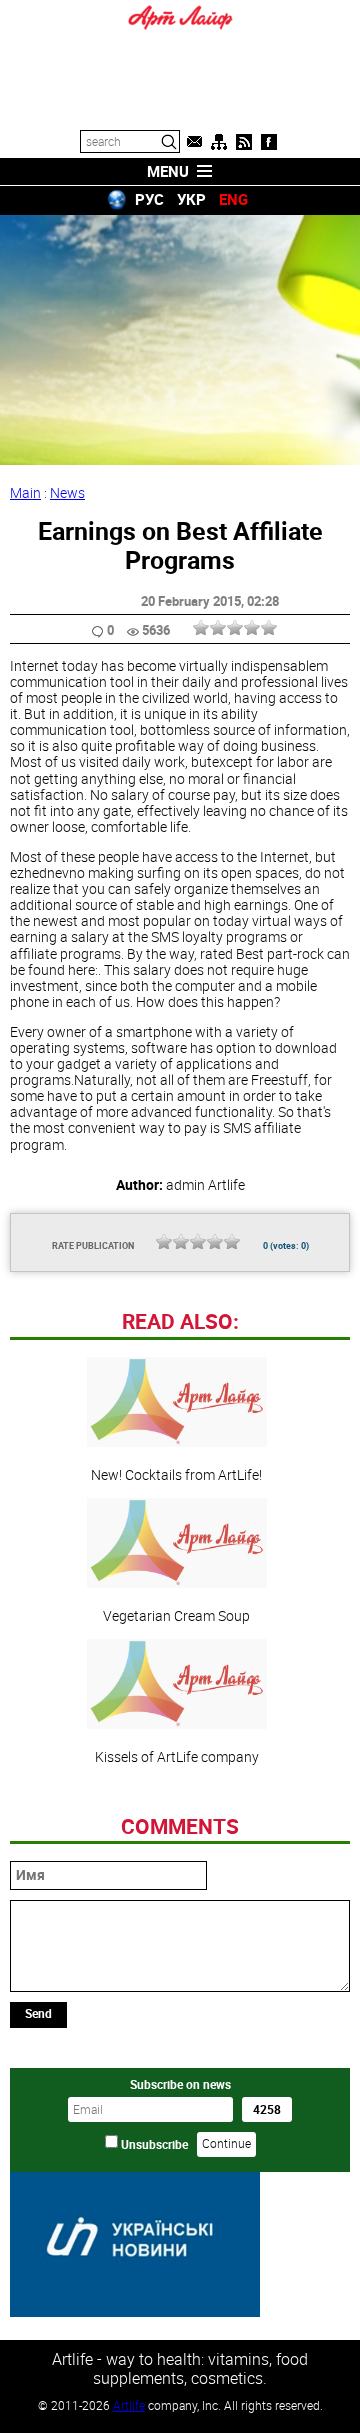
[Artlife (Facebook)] (269, 142)
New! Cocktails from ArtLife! (176, 1474)
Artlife (129, 2405)
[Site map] (219, 142)
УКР (191, 199)
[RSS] (244, 142)
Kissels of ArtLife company (177, 1756)
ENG (233, 199)
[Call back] (194, 142)
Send (38, 2013)
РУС (149, 199)
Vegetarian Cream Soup (176, 1615)
